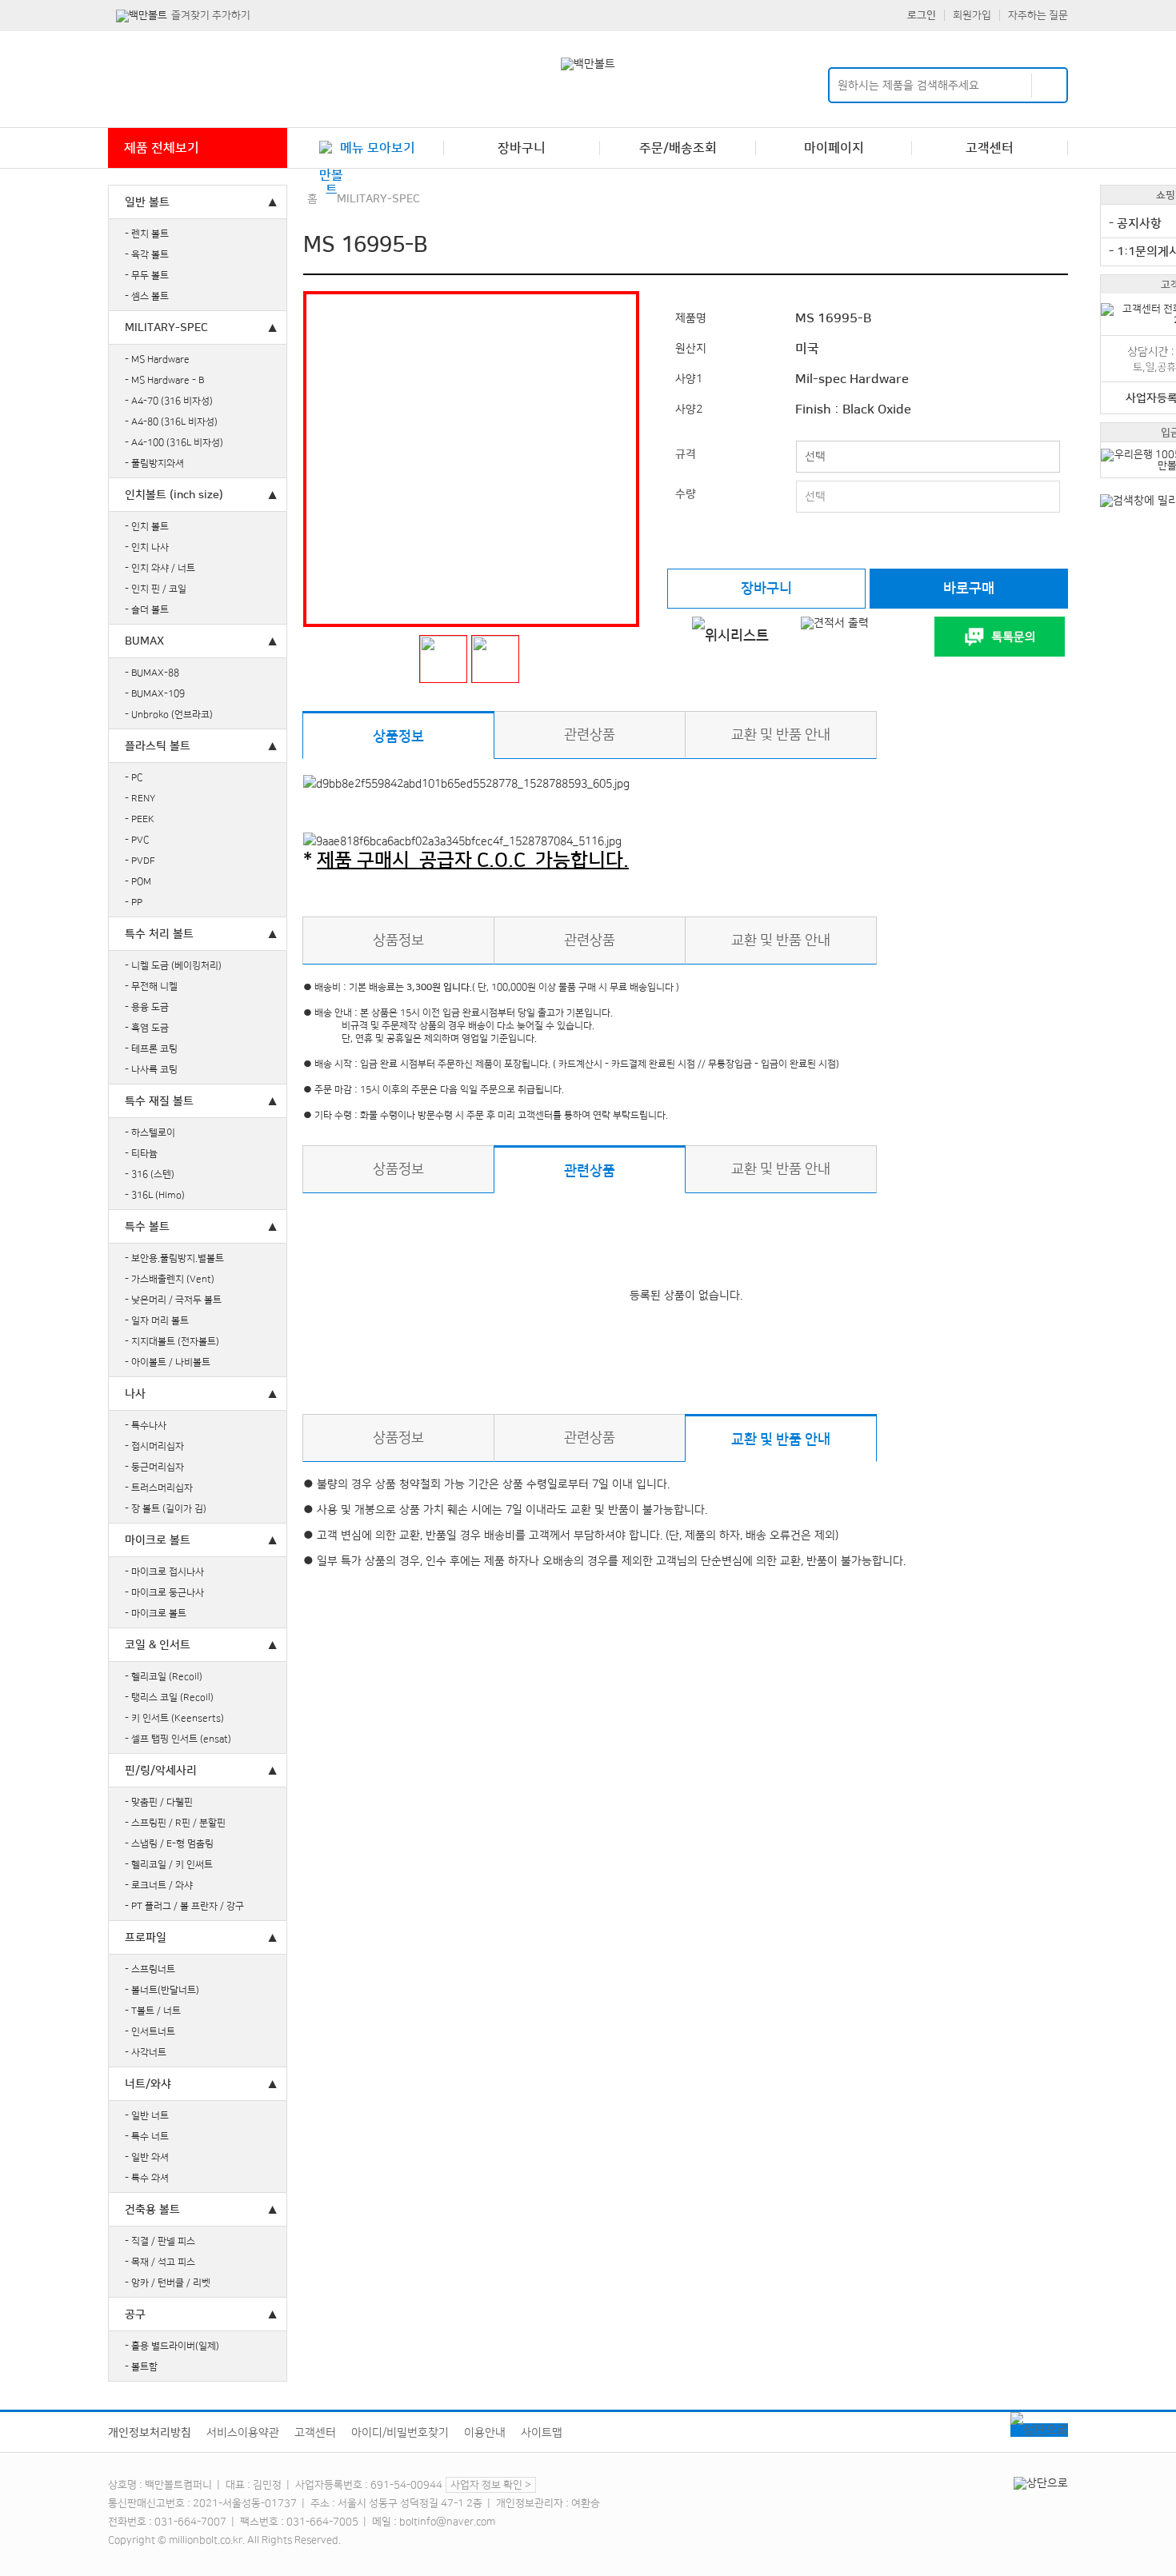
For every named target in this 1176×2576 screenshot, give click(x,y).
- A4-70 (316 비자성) (169, 401)
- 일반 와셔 (147, 2157)
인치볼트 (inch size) (174, 495)
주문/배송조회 (678, 148)
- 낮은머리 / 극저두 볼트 (173, 1300)
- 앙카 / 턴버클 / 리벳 (168, 2283)
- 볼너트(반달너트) (162, 1990)
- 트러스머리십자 (159, 1488)
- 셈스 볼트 (147, 296)
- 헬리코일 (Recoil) (164, 1677)
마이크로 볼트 (158, 1540)
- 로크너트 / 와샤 (159, 1885)
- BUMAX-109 (155, 694)
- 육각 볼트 (147, 255)
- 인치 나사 (147, 547)
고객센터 (990, 148)
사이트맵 (542, 2433)
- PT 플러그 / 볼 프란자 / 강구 (184, 1906)
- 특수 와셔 (147, 2178)
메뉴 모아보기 (378, 148)
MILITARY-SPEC (166, 328)
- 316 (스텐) (150, 1174)
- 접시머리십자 (154, 1446)
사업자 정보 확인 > (491, 2485)
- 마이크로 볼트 (156, 1613)
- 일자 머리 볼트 (157, 1321)
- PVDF (140, 861)
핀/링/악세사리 (161, 1771)
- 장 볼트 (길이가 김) (166, 1509)
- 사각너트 (146, 2053)
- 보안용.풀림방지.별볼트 (174, 1258)
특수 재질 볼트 (159, 1101)
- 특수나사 (146, 1426)
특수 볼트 (147, 1227)
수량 (686, 494)
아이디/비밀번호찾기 (400, 2433)
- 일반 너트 (147, 2116)
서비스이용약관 (243, 2433)
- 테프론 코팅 (151, 1049)
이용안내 (485, 2433)
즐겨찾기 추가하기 (211, 15)
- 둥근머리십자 (154, 1467)
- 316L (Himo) (155, 1195)
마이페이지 (834, 148)
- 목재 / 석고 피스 (160, 2262)
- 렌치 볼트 (147, 234)
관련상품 (590, 735)
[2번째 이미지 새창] (495, 659)
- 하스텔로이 (150, 1133)
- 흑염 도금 (147, 1028)
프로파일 (146, 1938)
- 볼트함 (141, 2367)
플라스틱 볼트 (158, 746)
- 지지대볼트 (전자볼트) (172, 1342)
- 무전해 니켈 (151, 986)
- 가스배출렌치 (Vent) (170, 1279)
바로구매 (969, 588)
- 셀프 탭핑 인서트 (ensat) (178, 1739)
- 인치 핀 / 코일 (156, 589)
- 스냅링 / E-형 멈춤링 (169, 1844)
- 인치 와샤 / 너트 (160, 568)
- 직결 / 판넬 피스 (160, 2241)
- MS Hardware (157, 359)
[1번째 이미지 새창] (443, 659)
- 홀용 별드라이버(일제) (172, 2346)
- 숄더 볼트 (147, 610)
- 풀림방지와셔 (154, 463)
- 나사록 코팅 (151, 1070)
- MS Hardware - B (164, 380)
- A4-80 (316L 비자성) (171, 422)
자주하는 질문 (1038, 15)
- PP (134, 903)
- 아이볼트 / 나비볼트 (168, 1362)
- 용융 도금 (147, 1007)
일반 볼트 (147, 202)
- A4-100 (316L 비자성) (174, 443)
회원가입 (972, 15)
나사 (135, 1394)
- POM (138, 882)
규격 (686, 454)
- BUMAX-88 (152, 673)
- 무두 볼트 (147, 276)
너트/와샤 (148, 2084)
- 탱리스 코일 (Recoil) (169, 1697)
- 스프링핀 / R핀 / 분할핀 (175, 1823)
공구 (135, 2314)
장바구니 (522, 148)
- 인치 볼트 (147, 527)
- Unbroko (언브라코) (169, 715)
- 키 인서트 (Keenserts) (174, 1718)
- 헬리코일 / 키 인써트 (169, 1865)
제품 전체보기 (162, 148)
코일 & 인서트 (158, 1645)
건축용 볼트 (152, 2210)
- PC (134, 778)
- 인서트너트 (150, 2032)
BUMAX (144, 641)
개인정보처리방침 (150, 2433)
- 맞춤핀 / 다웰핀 (159, 1802)
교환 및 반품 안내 (781, 735)
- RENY (140, 799)
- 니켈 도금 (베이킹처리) (173, 966)
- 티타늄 (141, 1154)
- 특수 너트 (147, 2137)
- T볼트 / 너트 (153, 2011)
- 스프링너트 (150, 1969)
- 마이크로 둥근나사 (164, 1593)
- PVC (137, 840)
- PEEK (140, 819)
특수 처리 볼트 (159, 934)
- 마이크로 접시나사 (164, 1572)
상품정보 (398, 736)
